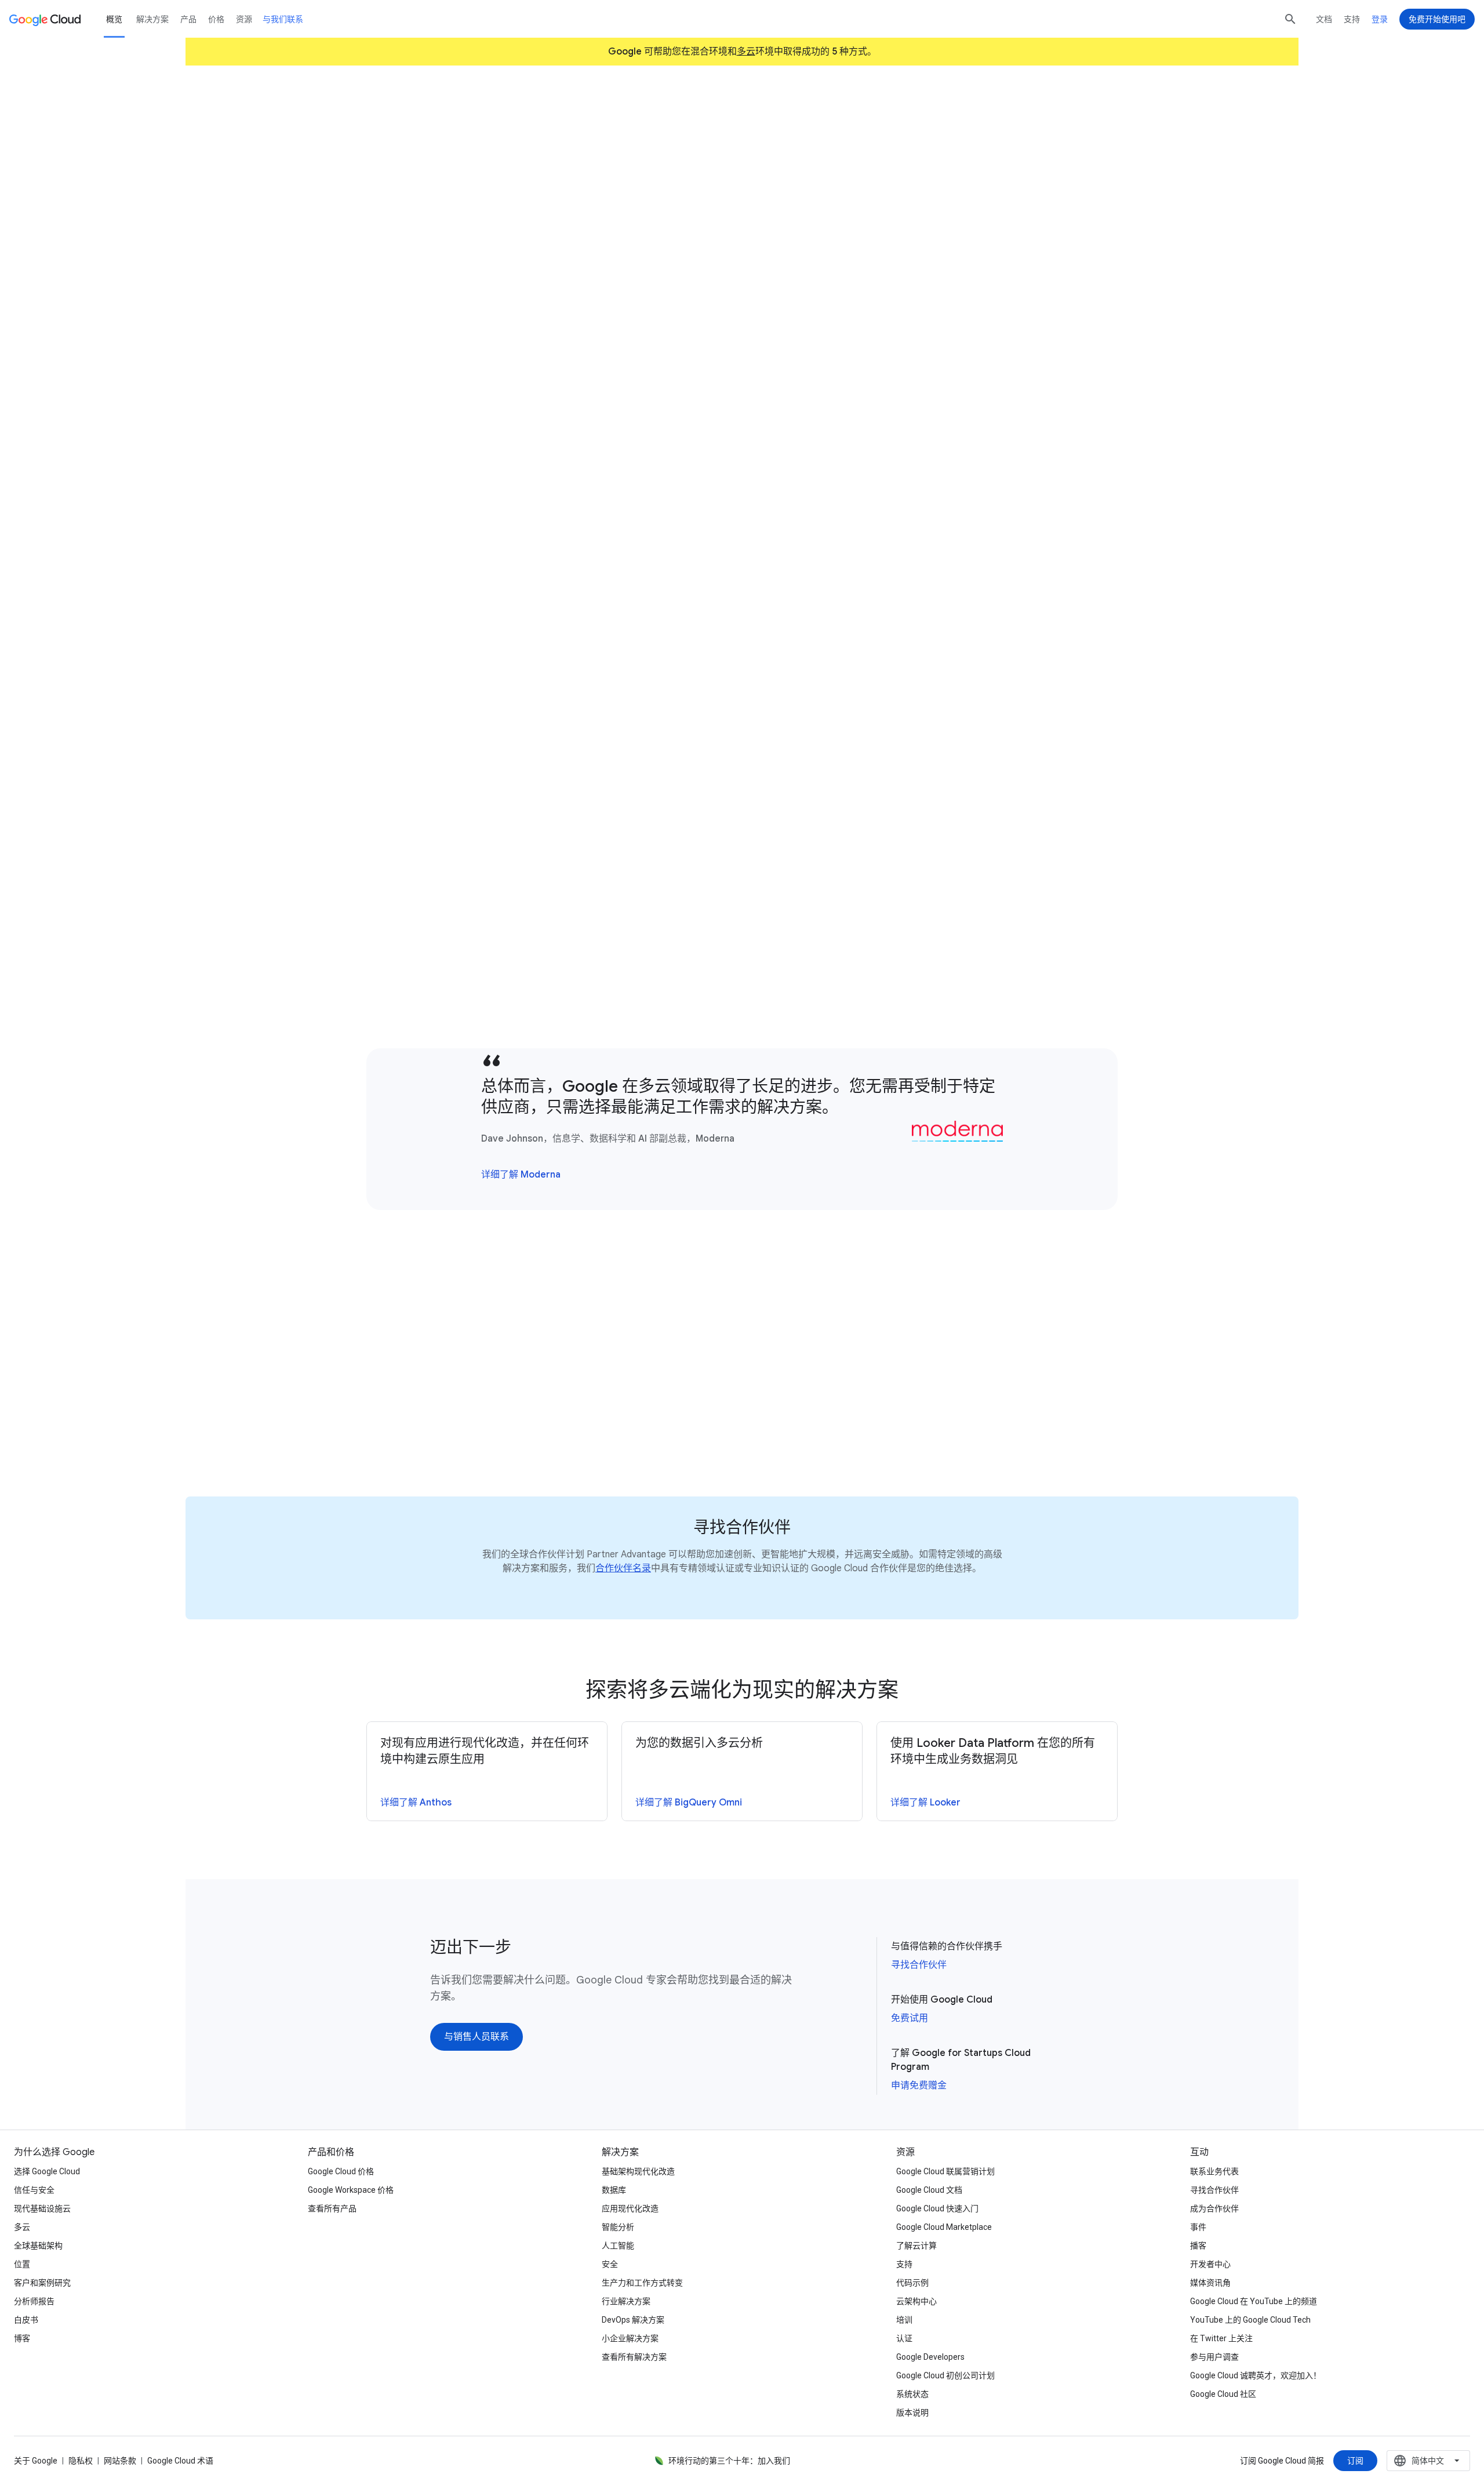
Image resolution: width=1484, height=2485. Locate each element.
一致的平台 (561, 383)
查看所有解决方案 (634, 2357)
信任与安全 (34, 2190)
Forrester (797, 439)
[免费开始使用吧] (1437, 19)
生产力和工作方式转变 (642, 2283)
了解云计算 (916, 2246)
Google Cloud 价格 (341, 2171)
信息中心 (924, 545)
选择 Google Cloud (47, 2171)
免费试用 (910, 2018)
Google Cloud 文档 (929, 2190)
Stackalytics (502, 1016)
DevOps (462, 756)
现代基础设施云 (42, 2208)
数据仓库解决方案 (999, 529)
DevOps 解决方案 (633, 2320)
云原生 (602, 740)
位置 (22, 2264)
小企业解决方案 (630, 2338)
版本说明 (912, 2413)
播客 (1198, 2246)
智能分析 (618, 2227)
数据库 (614, 2190)
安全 (610, 2264)
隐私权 (81, 2461)
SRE (506, 756)
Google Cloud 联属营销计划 (945, 2171)
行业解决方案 (626, 2301)
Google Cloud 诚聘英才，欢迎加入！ (1256, 2375)
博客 (22, 2338)
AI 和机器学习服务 (961, 561)
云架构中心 (916, 2301)
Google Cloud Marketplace (944, 2227)
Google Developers (930, 2357)
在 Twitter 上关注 (1221, 2338)
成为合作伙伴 (1214, 2208)
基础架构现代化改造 (638, 2171)
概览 (114, 19)
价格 (216, 19)
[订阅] (1355, 2461)
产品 (188, 19)
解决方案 (152, 19)
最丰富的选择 (905, 968)
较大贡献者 (897, 936)
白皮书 (26, 2320)
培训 (904, 2320)
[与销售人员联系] (570, 219)
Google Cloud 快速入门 (937, 2208)
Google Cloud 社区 (1223, 2394)
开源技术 (843, 952)
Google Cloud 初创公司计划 (945, 2375)
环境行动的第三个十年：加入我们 (729, 2461)
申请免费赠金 (919, 2086)
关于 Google (36, 2461)
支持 (1352, 19)
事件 (1198, 2227)
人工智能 (618, 2246)
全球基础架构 (38, 2246)
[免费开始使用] (472, 219)
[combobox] (1428, 2461)
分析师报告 (34, 2301)
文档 (1324, 19)
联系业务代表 (1214, 2171)
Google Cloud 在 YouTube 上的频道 (1254, 2301)
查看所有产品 (332, 2208)
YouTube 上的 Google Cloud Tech (1250, 2320)
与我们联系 (283, 19)
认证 (904, 2338)
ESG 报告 (516, 618)
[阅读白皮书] (453, 1430)
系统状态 (912, 2394)
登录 (1380, 19)
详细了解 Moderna (521, 1175)
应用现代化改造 (630, 2208)
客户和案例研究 (42, 2283)
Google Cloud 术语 (180, 2461)
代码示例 (912, 2283)
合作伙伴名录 (623, 1568)
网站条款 (120, 2461)
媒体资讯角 (1210, 2283)
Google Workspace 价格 (351, 2190)
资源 (244, 19)
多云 (746, 52)
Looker (473, 618)
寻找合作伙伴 (919, 1965)
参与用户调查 (1214, 2357)
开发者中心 (1210, 2264)
